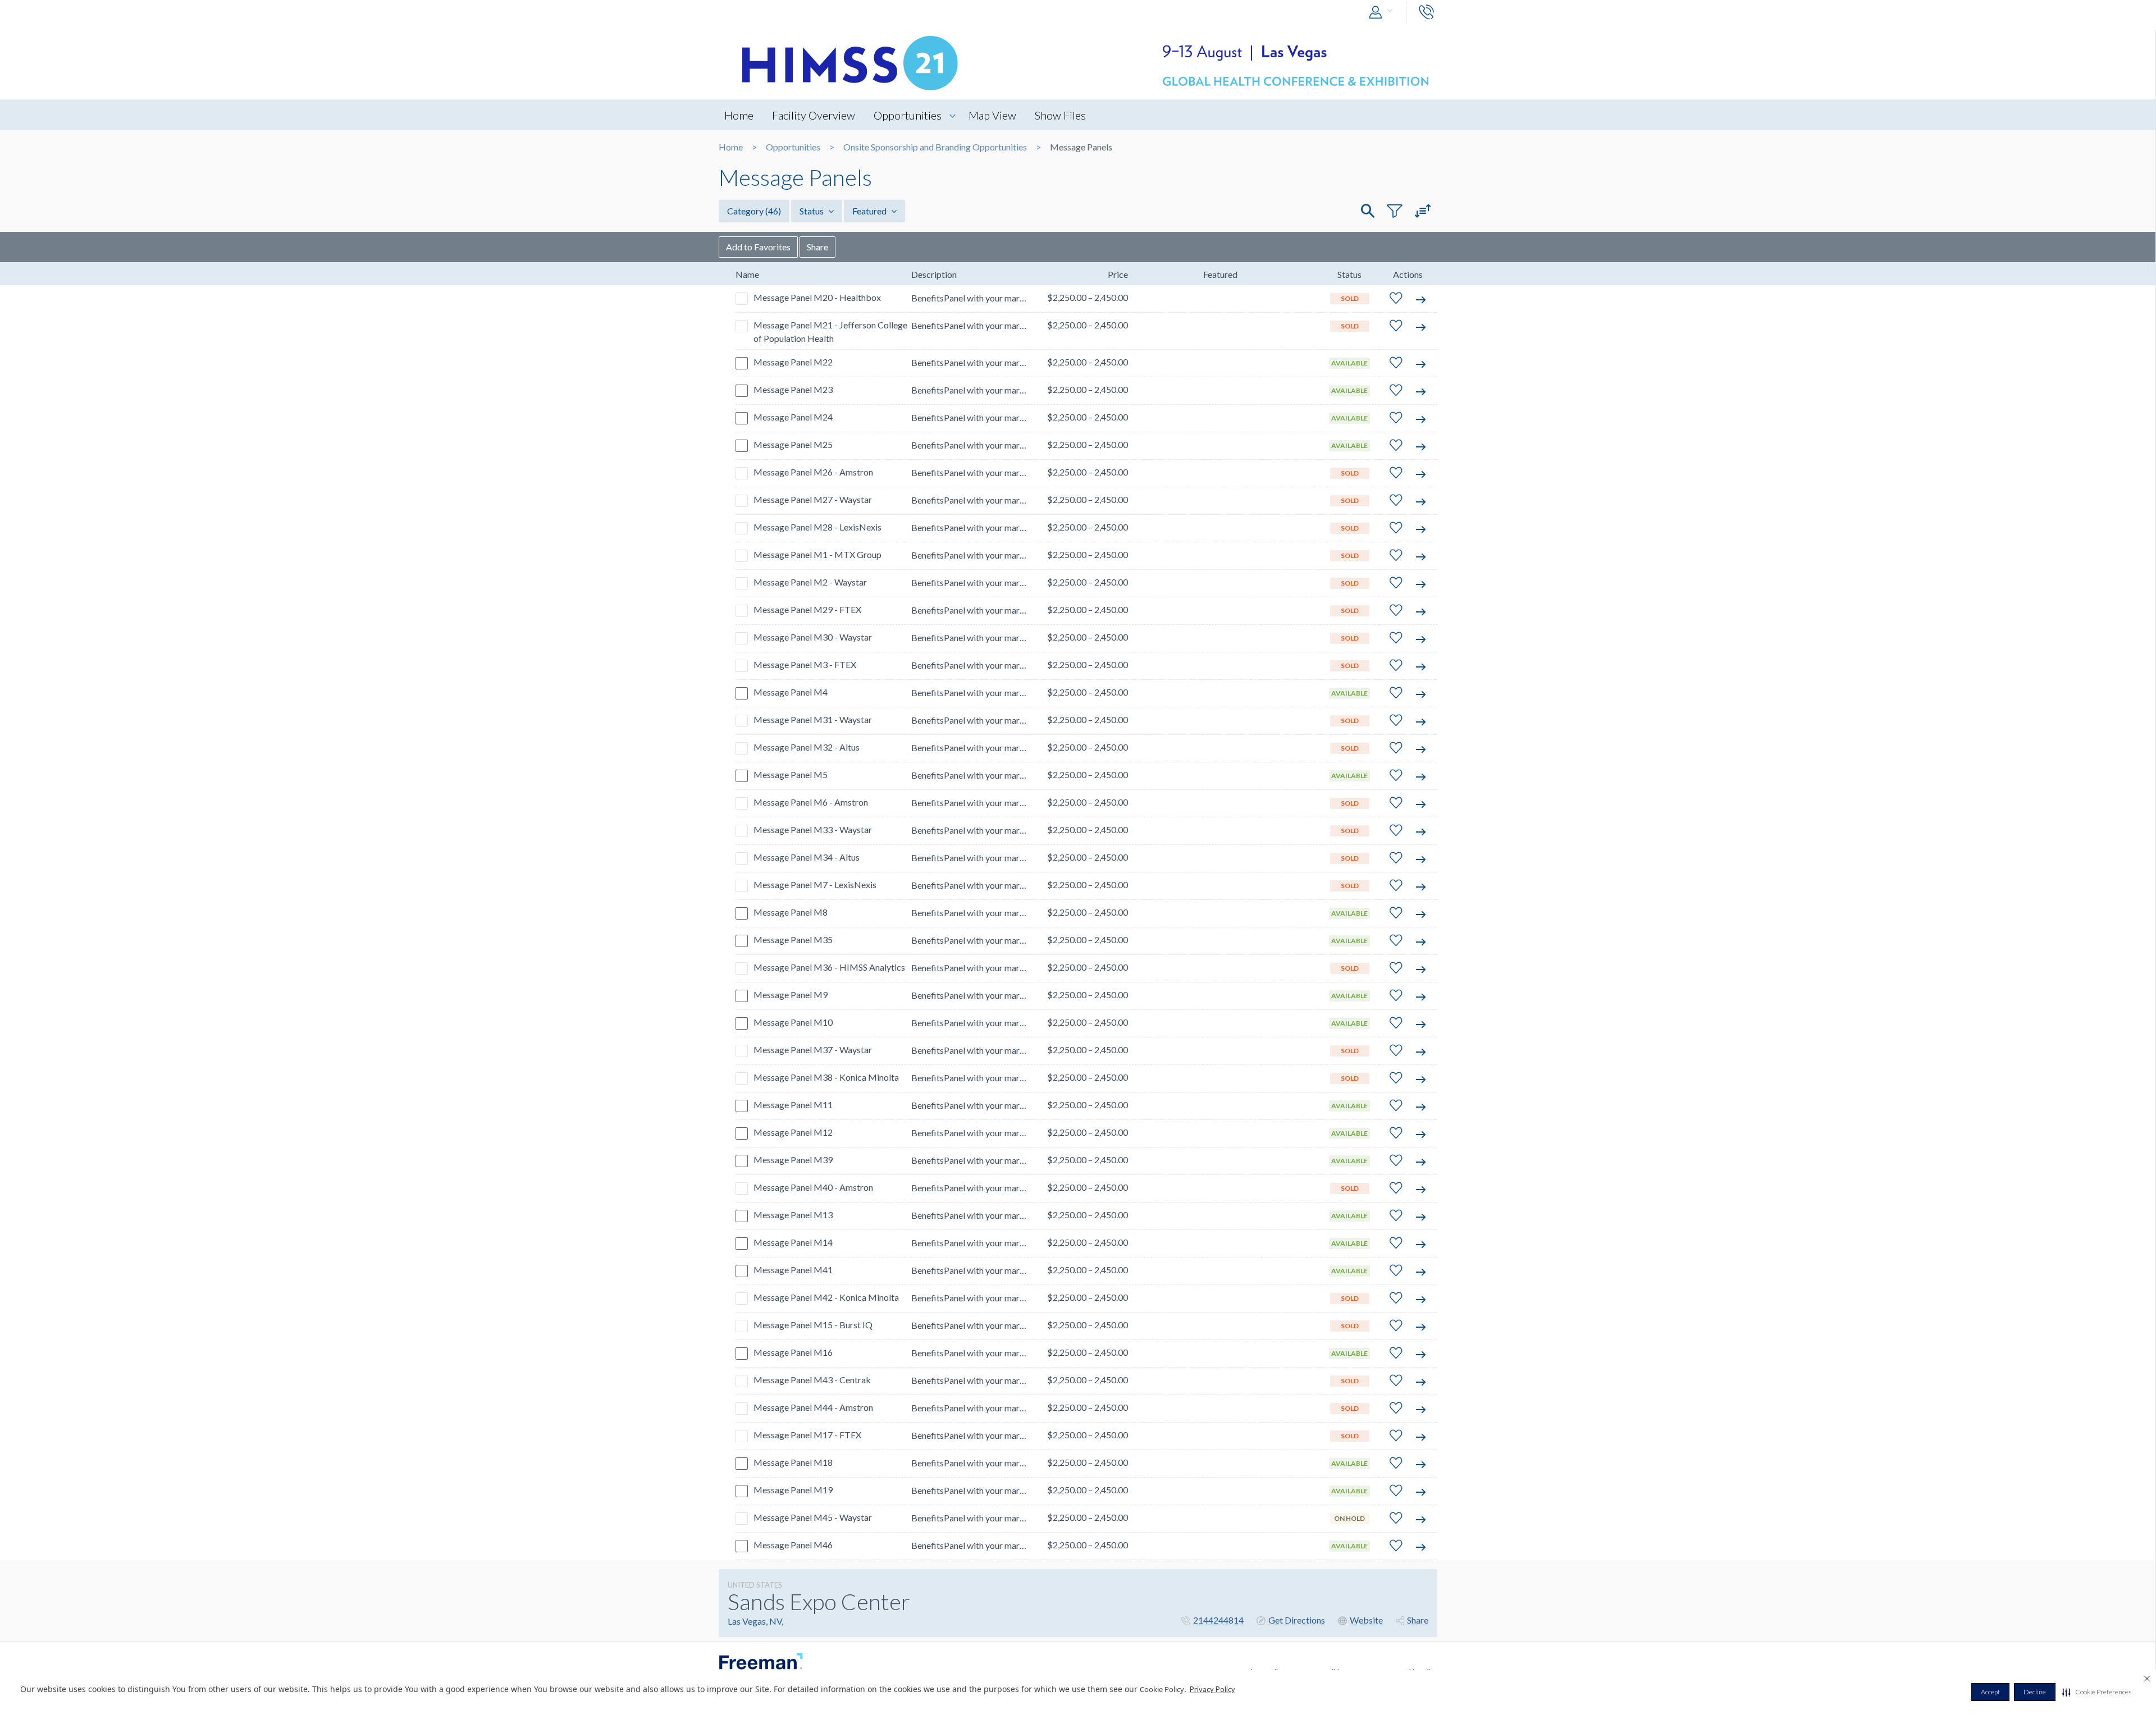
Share (817, 247)
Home (739, 115)
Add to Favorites (758, 247)
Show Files (1060, 115)
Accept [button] (1990, 1692)
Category (754, 211)
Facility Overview (814, 115)
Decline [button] (2035, 1692)
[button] (2097, 1692)
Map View (992, 115)
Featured (870, 211)
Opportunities (908, 115)
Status (812, 211)
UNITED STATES (755, 1585)
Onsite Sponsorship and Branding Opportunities (935, 147)
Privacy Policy (1212, 1689)
